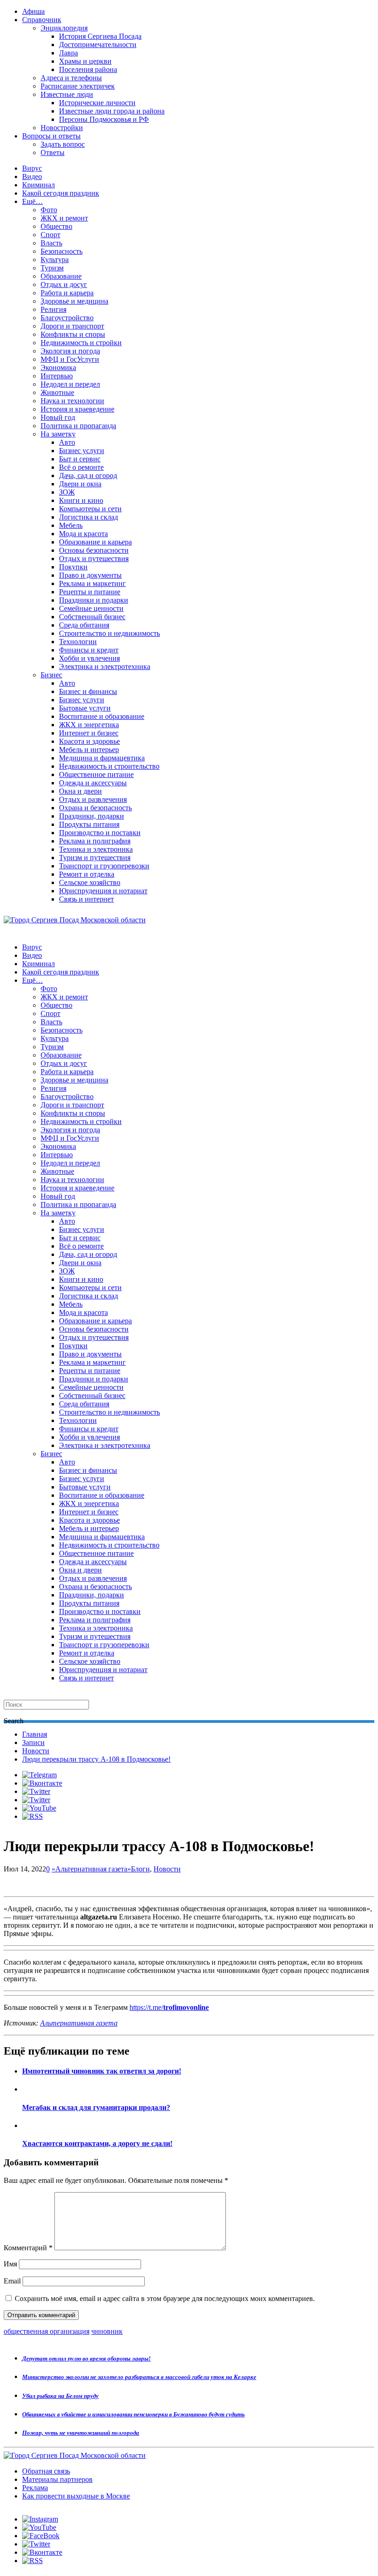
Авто (67, 442)
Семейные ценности (91, 608)
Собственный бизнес (92, 617)
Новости (36, 1751)
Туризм (52, 268)
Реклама (35, 2488)
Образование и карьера (95, 542)
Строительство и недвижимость (109, 633)
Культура (55, 260)
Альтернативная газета (79, 2023)
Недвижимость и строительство (109, 766)
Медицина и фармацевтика (102, 758)
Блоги (140, 1869)
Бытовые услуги (85, 708)
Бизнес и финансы (88, 691)
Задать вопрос (63, 144)
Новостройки (62, 128)
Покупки (73, 567)
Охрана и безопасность (95, 808)
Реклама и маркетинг (92, 583)
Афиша (33, 11)
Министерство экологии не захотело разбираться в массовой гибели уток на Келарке (139, 2377)
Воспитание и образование (102, 716)
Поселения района (88, 69)
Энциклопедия (64, 28)
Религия (53, 309)
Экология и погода (70, 351)
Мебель (71, 525)
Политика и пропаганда (78, 426)
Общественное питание (96, 774)
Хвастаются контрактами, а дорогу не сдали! (97, 2143)
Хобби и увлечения (89, 658)
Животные (57, 392)
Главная (35, 1734)
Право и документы (90, 575)
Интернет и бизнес (89, 733)
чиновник (107, 2331)
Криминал (38, 185)
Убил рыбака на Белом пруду (60, 2396)
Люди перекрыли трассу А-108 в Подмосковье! (96, 1759)
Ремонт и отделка (87, 874)
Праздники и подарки (94, 600)
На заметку (58, 434)
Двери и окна (80, 484)
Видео (32, 176)
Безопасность (62, 251)
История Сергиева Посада (100, 36)
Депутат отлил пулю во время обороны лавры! (86, 2358)
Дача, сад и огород (88, 475)
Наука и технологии (72, 401)
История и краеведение (77, 409)
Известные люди (67, 94)
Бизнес (51, 675)
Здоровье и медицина (74, 301)
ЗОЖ (67, 492)
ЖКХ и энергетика (89, 725)
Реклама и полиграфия (95, 841)
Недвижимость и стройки (81, 343)
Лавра (68, 53)
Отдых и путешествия (94, 559)
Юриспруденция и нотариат (103, 891)
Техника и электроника (96, 849)
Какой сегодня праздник (61, 193)
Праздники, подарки (92, 816)
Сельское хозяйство (90, 882)
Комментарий (28, 2248)
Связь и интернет (86, 899)
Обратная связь (46, 2471)
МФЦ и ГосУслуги (70, 359)
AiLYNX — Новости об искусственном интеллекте (123, 2526)
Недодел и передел (70, 384)
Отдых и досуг (64, 284)
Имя (10, 2264)
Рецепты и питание (90, 592)
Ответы (53, 152)
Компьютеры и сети (90, 509)
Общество (56, 226)
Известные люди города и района (112, 111)
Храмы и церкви (85, 61)
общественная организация (47, 2331)
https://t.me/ (169, 2007)
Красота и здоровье (89, 741)
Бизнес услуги (82, 451)
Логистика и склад (89, 517)
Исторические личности (97, 103)
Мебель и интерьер (89, 750)
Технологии (78, 642)
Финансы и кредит (89, 650)
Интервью (57, 376)
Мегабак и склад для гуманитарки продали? (96, 2107)
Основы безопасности (94, 550)
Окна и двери (80, 791)
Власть (51, 243)
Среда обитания (84, 625)
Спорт (50, 235)
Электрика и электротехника (105, 666)
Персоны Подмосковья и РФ (104, 119)
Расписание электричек (78, 86)
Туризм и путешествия (95, 858)
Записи (33, 1742)
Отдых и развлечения (93, 799)
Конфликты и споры (73, 334)
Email (12, 2281)
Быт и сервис (80, 459)
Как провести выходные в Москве (76, 2496)
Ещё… (32, 201)
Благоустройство (67, 318)
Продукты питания (89, 824)
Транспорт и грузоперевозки (104, 866)
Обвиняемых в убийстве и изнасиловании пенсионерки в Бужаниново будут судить (133, 2414)
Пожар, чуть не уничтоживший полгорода (81, 2433)
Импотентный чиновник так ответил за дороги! (102, 2071)
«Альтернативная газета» (91, 1869)
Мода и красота (83, 534)
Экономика (58, 368)
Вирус (32, 168)
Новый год (58, 417)
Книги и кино (81, 500)
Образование (61, 276)
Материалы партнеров (57, 2479)
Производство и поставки (100, 833)
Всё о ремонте (81, 467)
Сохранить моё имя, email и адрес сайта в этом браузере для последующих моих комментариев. (165, 2298)
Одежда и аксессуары (93, 783)
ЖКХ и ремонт (64, 218)
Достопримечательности (98, 45)
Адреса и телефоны (71, 78)
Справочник (42, 20)
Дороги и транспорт (72, 326)
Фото (49, 210)
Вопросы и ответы (51, 136)
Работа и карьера (67, 293)
